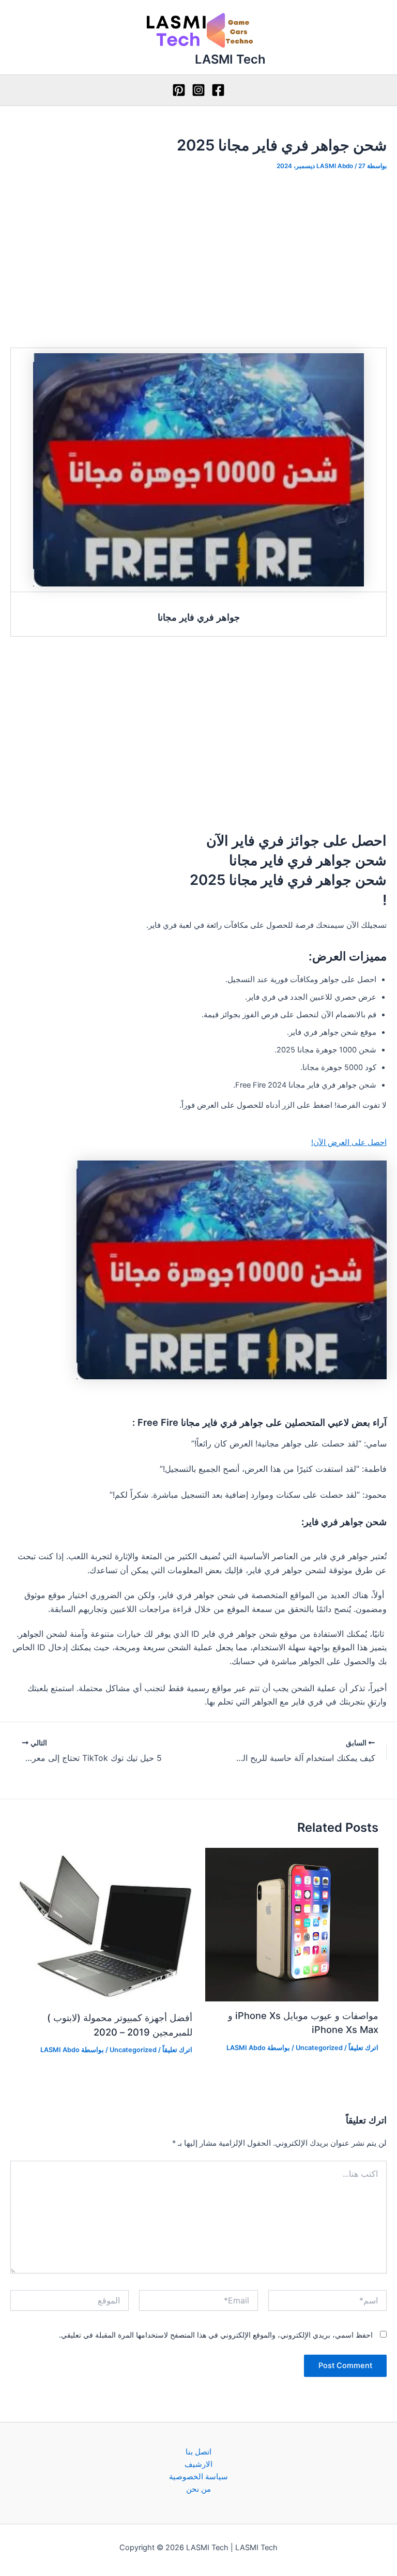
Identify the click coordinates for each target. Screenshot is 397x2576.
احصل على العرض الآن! (349, 1142)
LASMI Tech (230, 59)
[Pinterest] (179, 90)
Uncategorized (319, 2048)
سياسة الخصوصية (198, 2477)
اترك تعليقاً (363, 2048)
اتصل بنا (198, 2452)
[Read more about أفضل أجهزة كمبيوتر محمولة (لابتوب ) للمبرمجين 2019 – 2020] (105, 1925)
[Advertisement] (198, 259)
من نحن (198, 2489)
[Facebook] (218, 90)
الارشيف (198, 2464)
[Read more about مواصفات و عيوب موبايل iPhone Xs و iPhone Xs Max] (292, 1924)
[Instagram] (198, 90)
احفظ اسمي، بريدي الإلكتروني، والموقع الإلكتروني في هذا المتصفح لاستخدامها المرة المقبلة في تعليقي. (216, 2335)
